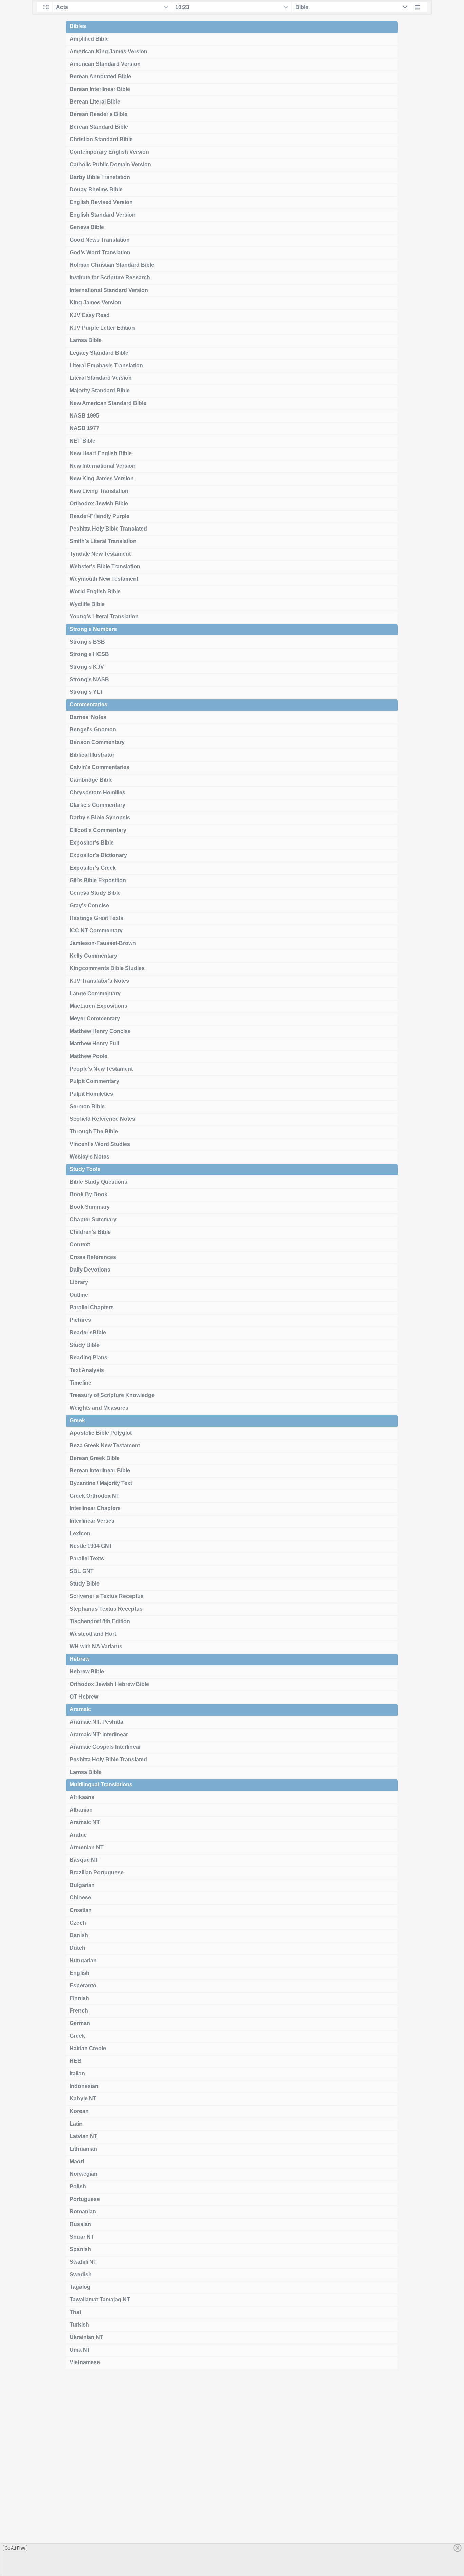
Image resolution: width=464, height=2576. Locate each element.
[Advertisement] (232, 2475)
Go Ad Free (15, 2548)
